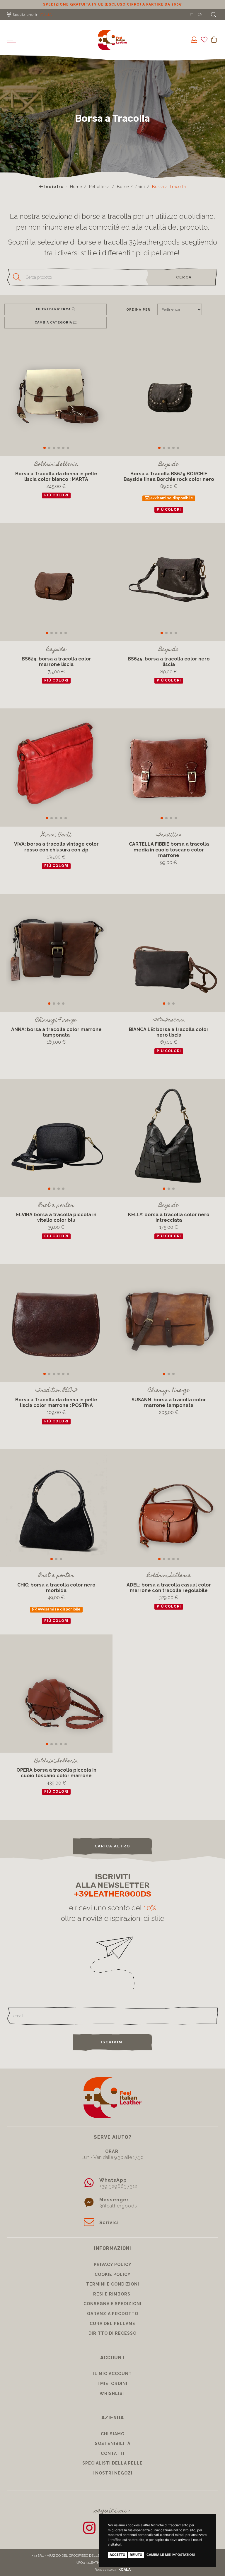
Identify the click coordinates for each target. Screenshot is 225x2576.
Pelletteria (99, 194)
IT (192, 21)
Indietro (53, 194)
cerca (184, 284)
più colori (56, 503)
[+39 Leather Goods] (112, 47)
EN (200, 21)
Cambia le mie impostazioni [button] (171, 2555)
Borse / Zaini (131, 194)
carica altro (112, 1853)
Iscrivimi (112, 2049)
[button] (45, 455)
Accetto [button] (117, 2555)
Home (76, 194)
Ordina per (138, 316)
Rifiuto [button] (136, 2555)
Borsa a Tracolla (169, 194)
